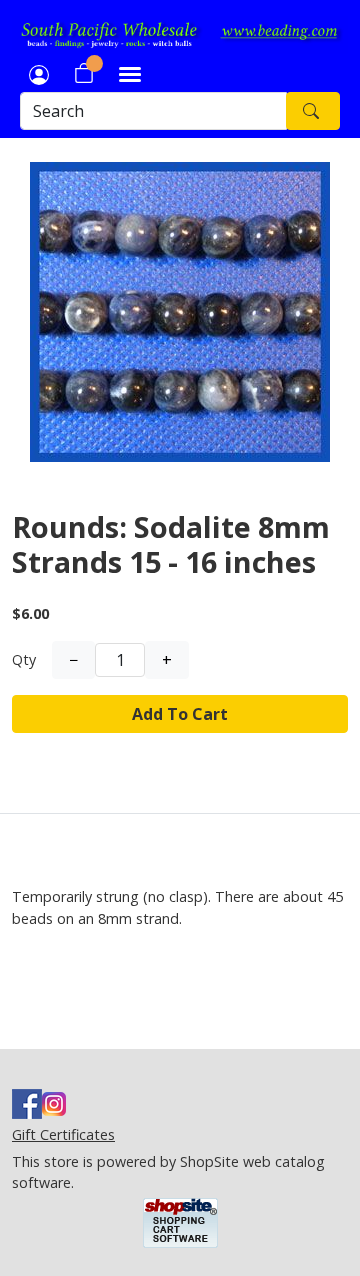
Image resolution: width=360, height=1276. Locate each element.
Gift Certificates (63, 1134)
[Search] (313, 111)
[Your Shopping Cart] (84, 73)
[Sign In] (39, 73)
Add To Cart (180, 714)
